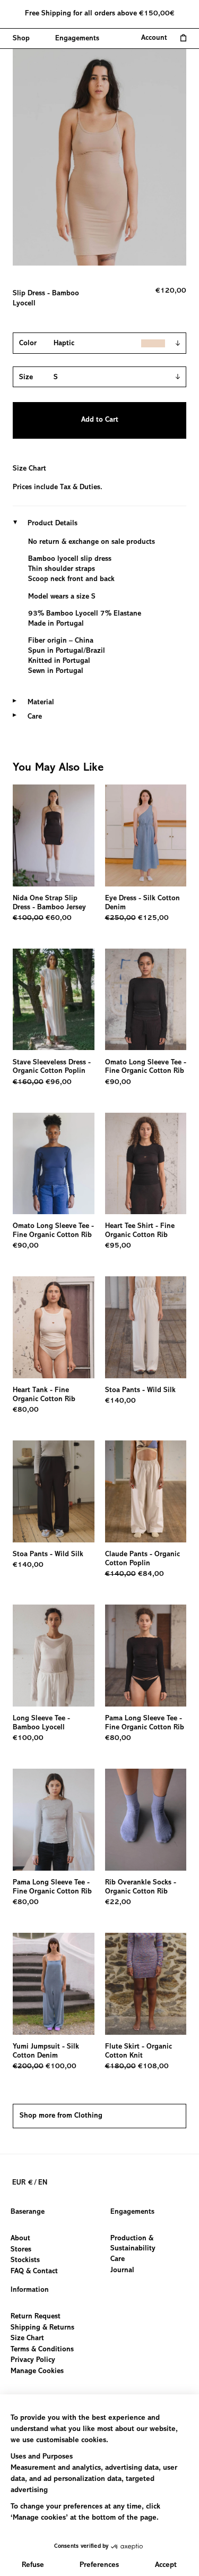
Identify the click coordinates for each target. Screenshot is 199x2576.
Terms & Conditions (42, 2349)
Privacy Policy (33, 2360)
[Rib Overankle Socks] (146, 1820)
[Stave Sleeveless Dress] (54, 1000)
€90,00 (118, 1082)
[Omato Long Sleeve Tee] (146, 1000)
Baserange (28, 2212)
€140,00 (120, 1401)
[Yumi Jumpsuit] (54, 1984)
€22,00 (118, 1903)
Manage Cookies (37, 2371)
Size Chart (29, 469)
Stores (21, 2250)
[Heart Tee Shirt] (146, 1164)
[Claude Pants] (146, 1491)
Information (30, 2290)
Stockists (25, 2261)
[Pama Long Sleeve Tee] (146, 1656)
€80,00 (26, 1410)
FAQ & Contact (34, 2272)
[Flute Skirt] (146, 1984)
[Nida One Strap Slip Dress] (54, 835)
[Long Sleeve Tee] (54, 1656)
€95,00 (118, 1246)
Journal (122, 2271)
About (20, 2239)
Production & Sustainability (133, 2244)
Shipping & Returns (42, 2327)
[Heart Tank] (54, 1327)
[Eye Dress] (146, 835)
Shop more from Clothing (61, 2116)
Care (118, 2260)
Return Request (36, 2317)
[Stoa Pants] (146, 1327)
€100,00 (28, 1738)
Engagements (132, 2212)
